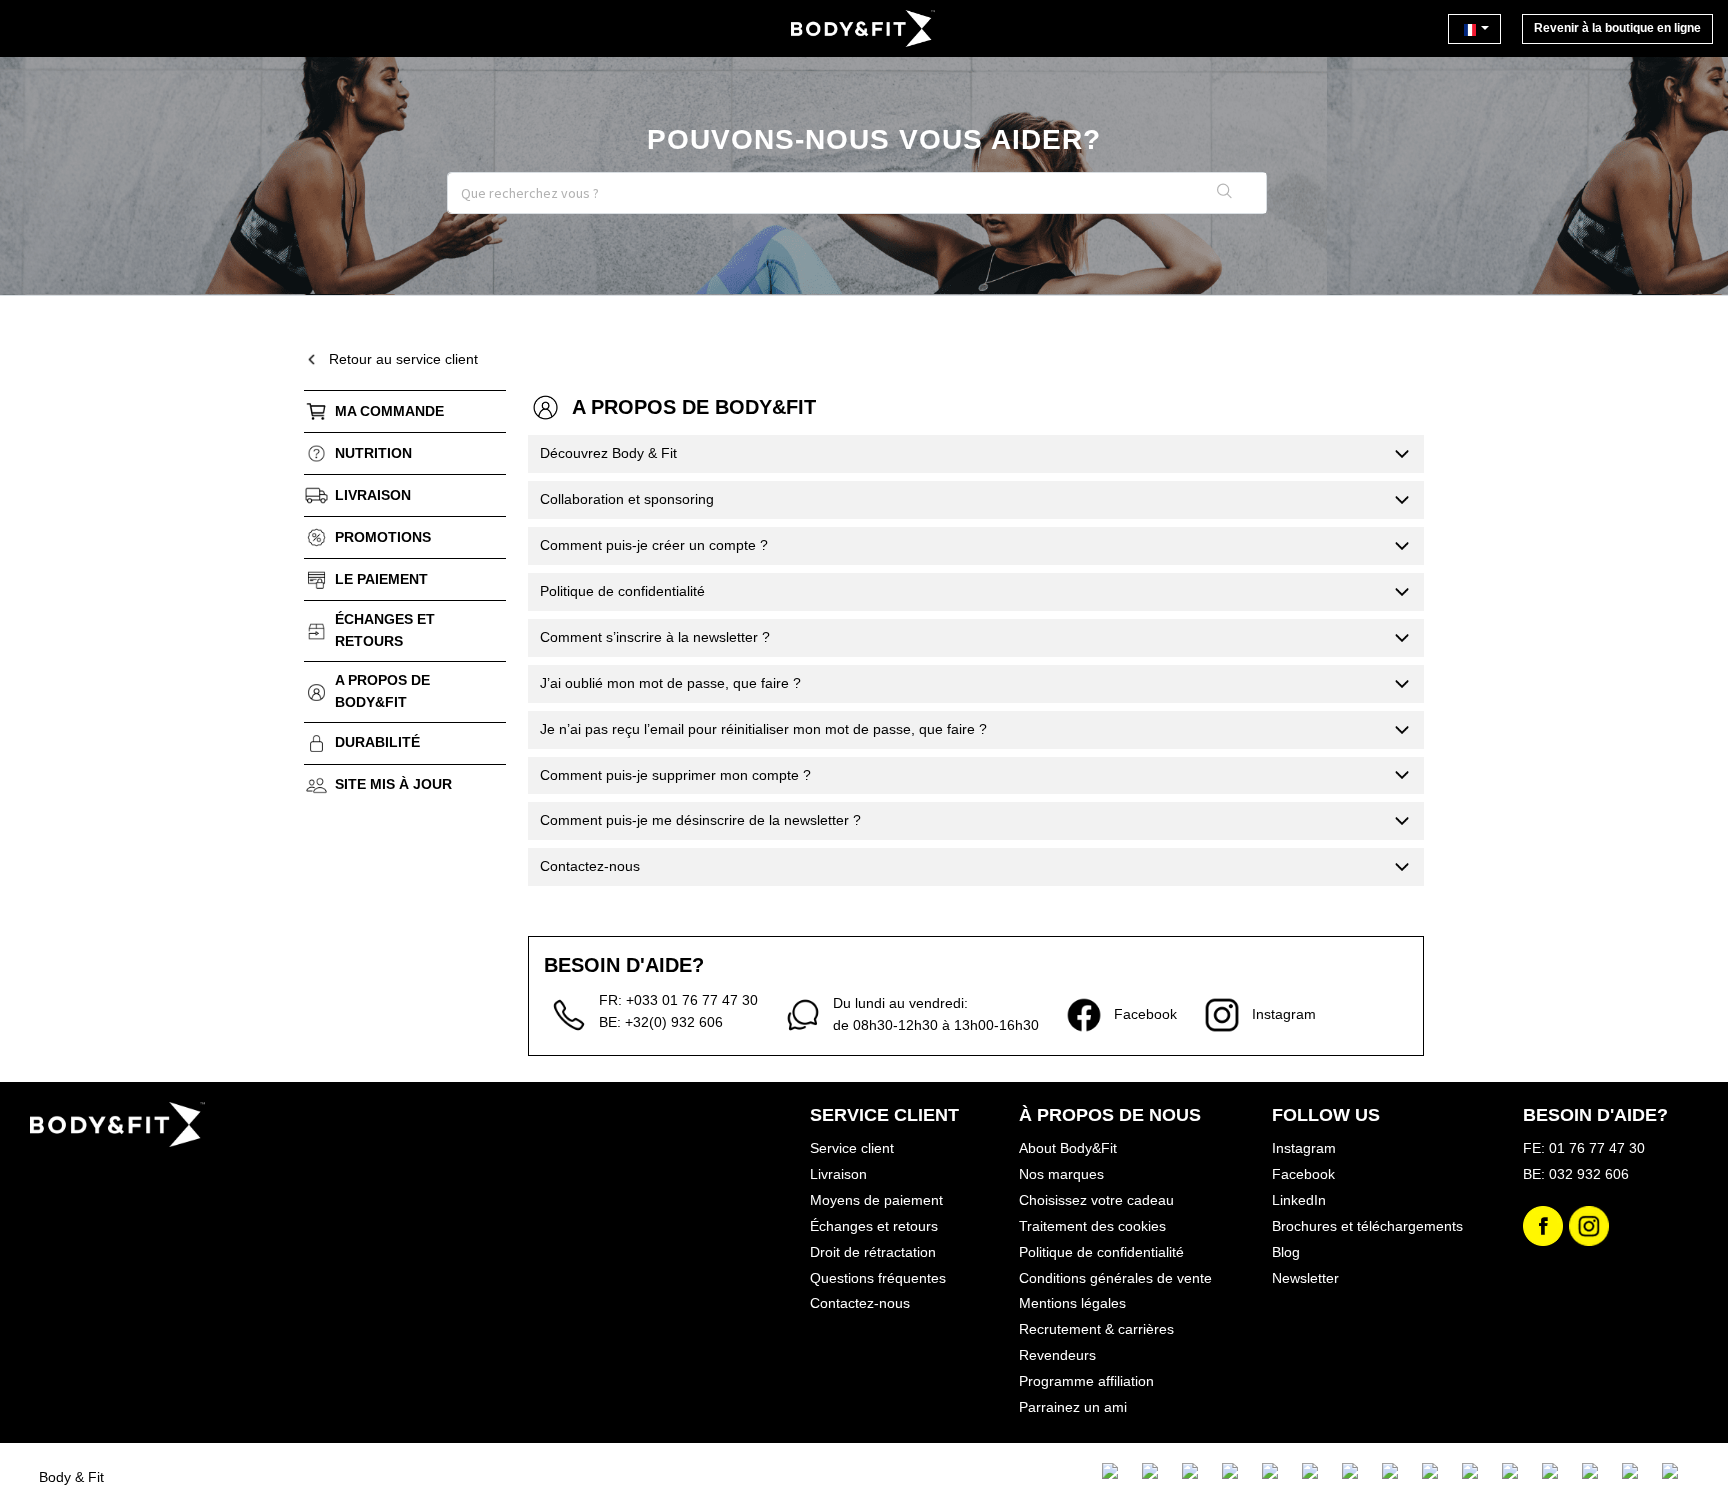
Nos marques (1061, 1174)
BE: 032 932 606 (1576, 1174)
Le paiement (381, 579)
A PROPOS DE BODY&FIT (382, 691)
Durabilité (377, 742)
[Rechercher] (1225, 193)
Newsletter (1305, 1278)
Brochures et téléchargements (1367, 1226)
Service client (852, 1148)
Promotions (383, 537)
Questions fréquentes (878, 1278)
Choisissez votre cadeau (1096, 1200)
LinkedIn (1299, 1200)
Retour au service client (403, 359)
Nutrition (373, 453)
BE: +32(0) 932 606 (661, 1022)
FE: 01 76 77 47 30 (1584, 1148)
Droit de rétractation (873, 1252)
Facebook (1303, 1174)
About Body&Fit (1068, 1148)
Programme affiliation (1086, 1381)
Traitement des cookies (1092, 1226)
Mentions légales (1072, 1303)
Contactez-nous (860, 1303)
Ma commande (389, 411)
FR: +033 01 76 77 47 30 (678, 1000)
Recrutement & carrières (1096, 1329)
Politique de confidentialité (1101, 1252)
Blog (1286, 1252)
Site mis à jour (393, 784)
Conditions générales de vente (1115, 1278)
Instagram (1304, 1148)
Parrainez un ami (1073, 1407)
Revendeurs (1057, 1355)
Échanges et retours (385, 630)
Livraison (373, 495)
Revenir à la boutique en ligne (1617, 28)
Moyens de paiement (876, 1200)
